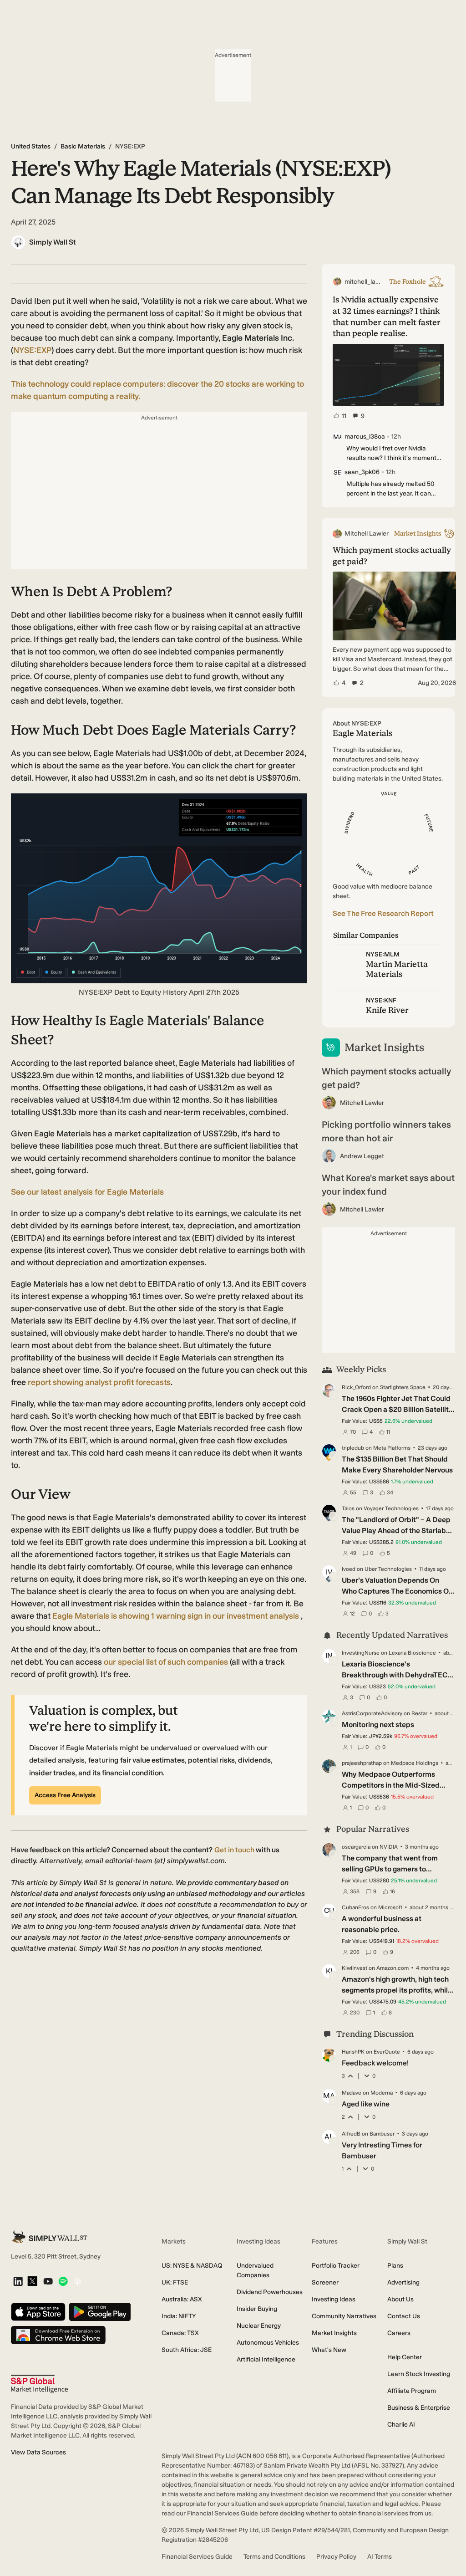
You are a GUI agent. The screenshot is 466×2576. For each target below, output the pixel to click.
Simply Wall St (53, 242)
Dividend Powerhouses (270, 2292)
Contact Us (404, 2316)
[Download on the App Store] (38, 2313)
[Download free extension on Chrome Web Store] (58, 2336)
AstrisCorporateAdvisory (372, 1713)
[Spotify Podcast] (63, 2282)
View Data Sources (38, 2452)
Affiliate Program (412, 2391)
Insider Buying (257, 2309)
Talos (348, 1508)
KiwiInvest (355, 1968)
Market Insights (334, 2333)
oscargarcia (356, 1847)
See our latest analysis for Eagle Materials (87, 1192)
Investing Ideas (334, 2299)
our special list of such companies (166, 1662)
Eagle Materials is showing (176, 1616)
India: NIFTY (179, 2316)
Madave (352, 2093)
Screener (325, 2282)
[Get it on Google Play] (100, 2313)
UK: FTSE (175, 2282)
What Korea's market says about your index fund (388, 1185)
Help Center (405, 2357)
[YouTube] (48, 2282)
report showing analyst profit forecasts (99, 1382)
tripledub (353, 1448)
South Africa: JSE (187, 2350)
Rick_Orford (356, 1387)
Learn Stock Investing (419, 2374)
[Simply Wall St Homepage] (50, 2237)
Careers (399, 2333)
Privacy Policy (336, 2557)
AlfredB (351, 2134)
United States (31, 146)
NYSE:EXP (32, 350)
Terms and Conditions (274, 2557)
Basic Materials (83, 146)
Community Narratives (344, 2316)
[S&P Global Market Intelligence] (39, 2384)
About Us (400, 2299)
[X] (32, 2282)
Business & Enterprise (419, 2408)
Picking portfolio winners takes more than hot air (386, 1131)
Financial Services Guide (197, 2557)
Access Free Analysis (65, 1795)
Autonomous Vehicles (268, 2343)
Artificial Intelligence (266, 2359)
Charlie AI (401, 2425)
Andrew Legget (362, 1156)
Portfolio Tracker (336, 2266)
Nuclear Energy (259, 2326)
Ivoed (349, 1569)
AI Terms (380, 2557)
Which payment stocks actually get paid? (386, 1078)
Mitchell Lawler (362, 1103)
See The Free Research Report (383, 913)
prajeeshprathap (362, 1763)
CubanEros (355, 1907)
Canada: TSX (180, 2333)
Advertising (403, 2282)
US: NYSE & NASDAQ (192, 2266)
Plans (395, 2266)
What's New (329, 2350)
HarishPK (353, 2052)
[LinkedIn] (18, 2282)
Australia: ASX (182, 2299)
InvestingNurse (361, 1653)
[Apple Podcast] (78, 2282)
